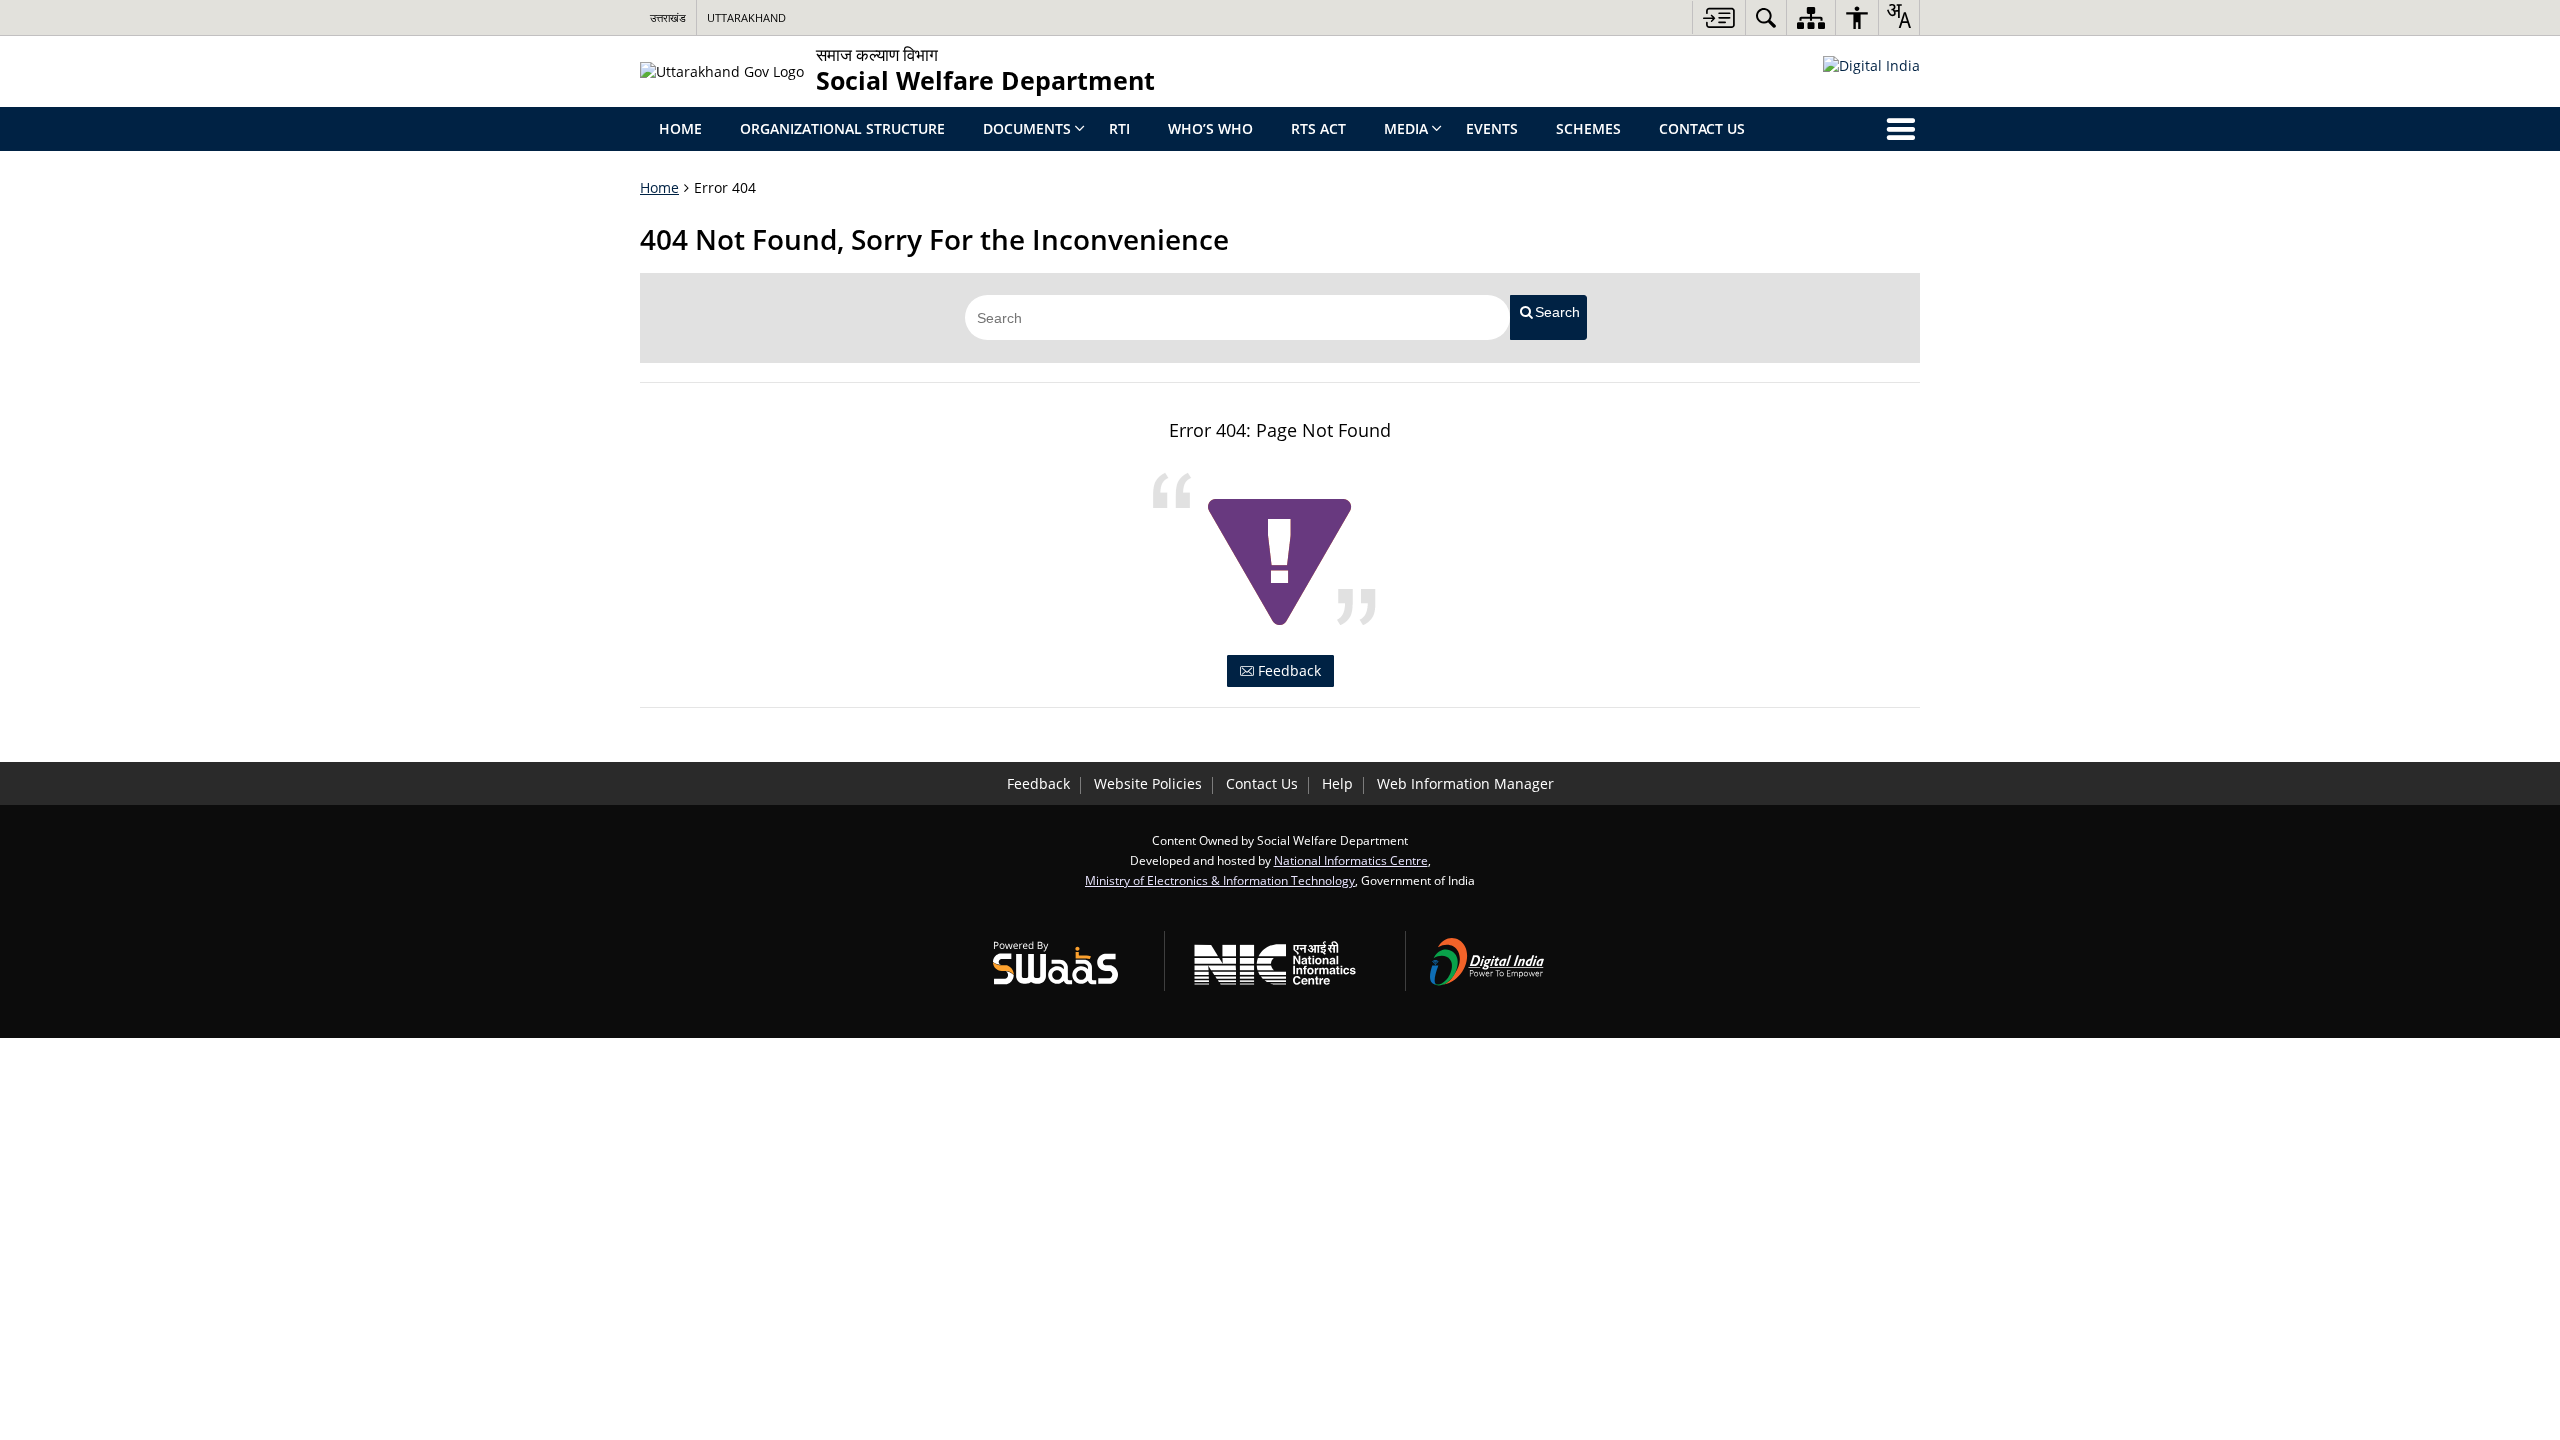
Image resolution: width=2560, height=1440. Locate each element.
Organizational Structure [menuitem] (842, 128)
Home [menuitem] (680, 128)
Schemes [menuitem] (1588, 128)
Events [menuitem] (1492, 128)
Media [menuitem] (1406, 128)
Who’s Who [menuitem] (1210, 128)
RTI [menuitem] (1119, 128)
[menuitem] (1766, 17)
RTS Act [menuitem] (1318, 128)
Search (1557, 312)
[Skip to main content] (1718, 17)
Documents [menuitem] (1027, 128)
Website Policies (1148, 783)
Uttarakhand (746, 17)
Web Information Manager (1465, 783)
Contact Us (1262, 783)
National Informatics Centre (1351, 860)
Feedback (1287, 670)
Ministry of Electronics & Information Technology (1220, 880)
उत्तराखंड (668, 17)
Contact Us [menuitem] (1702, 128)
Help (1337, 783)
